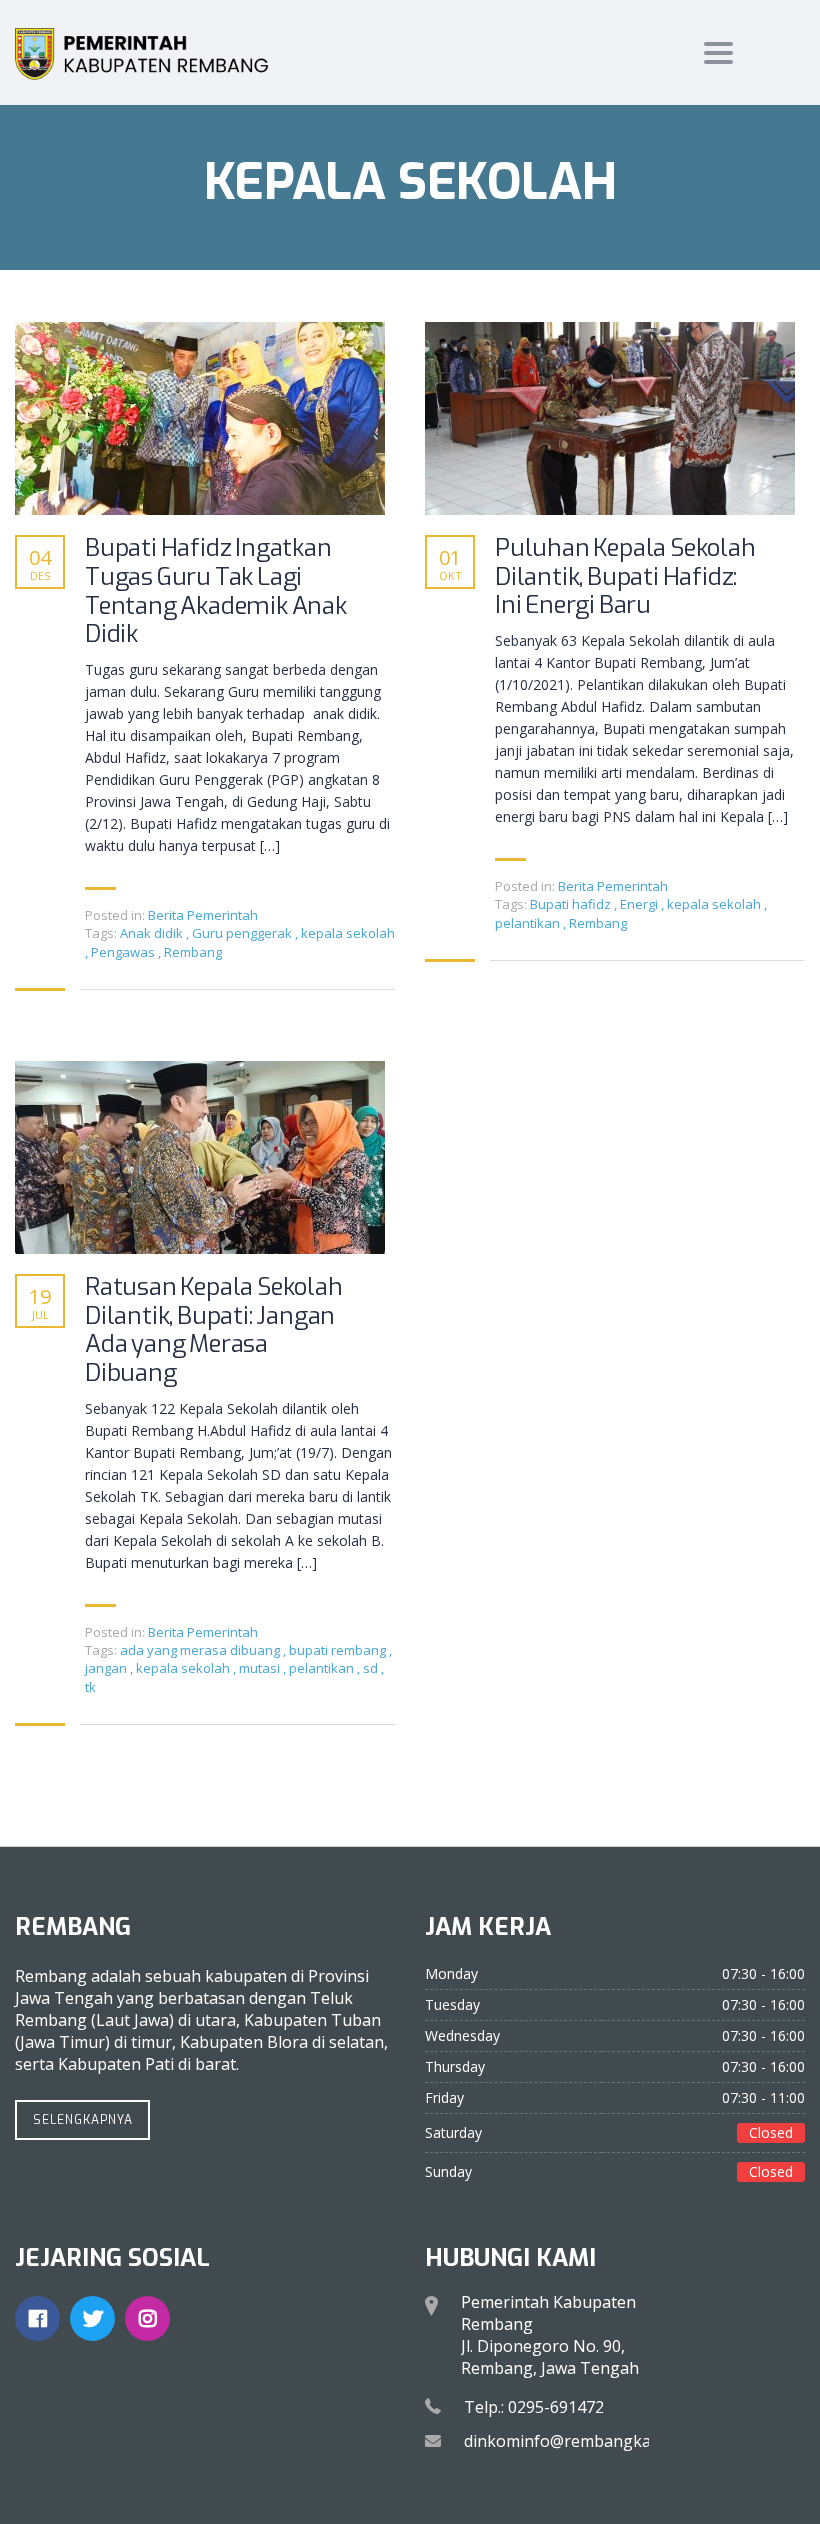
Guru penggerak (243, 933)
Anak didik (153, 933)
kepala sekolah (348, 933)
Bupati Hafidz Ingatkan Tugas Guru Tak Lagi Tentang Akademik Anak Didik (216, 591)
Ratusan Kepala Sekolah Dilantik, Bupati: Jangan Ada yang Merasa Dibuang (214, 1330)
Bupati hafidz (572, 904)
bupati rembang (339, 1650)
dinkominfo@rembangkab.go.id (582, 2441)
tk (90, 1687)
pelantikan (529, 923)
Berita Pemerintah (203, 915)
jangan (107, 1668)
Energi (640, 904)
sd (372, 1668)
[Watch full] (200, 418)
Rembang (193, 952)
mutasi (261, 1668)
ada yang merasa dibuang (201, 1650)
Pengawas (124, 952)
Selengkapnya (83, 2120)
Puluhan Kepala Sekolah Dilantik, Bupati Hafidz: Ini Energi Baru (625, 577)
